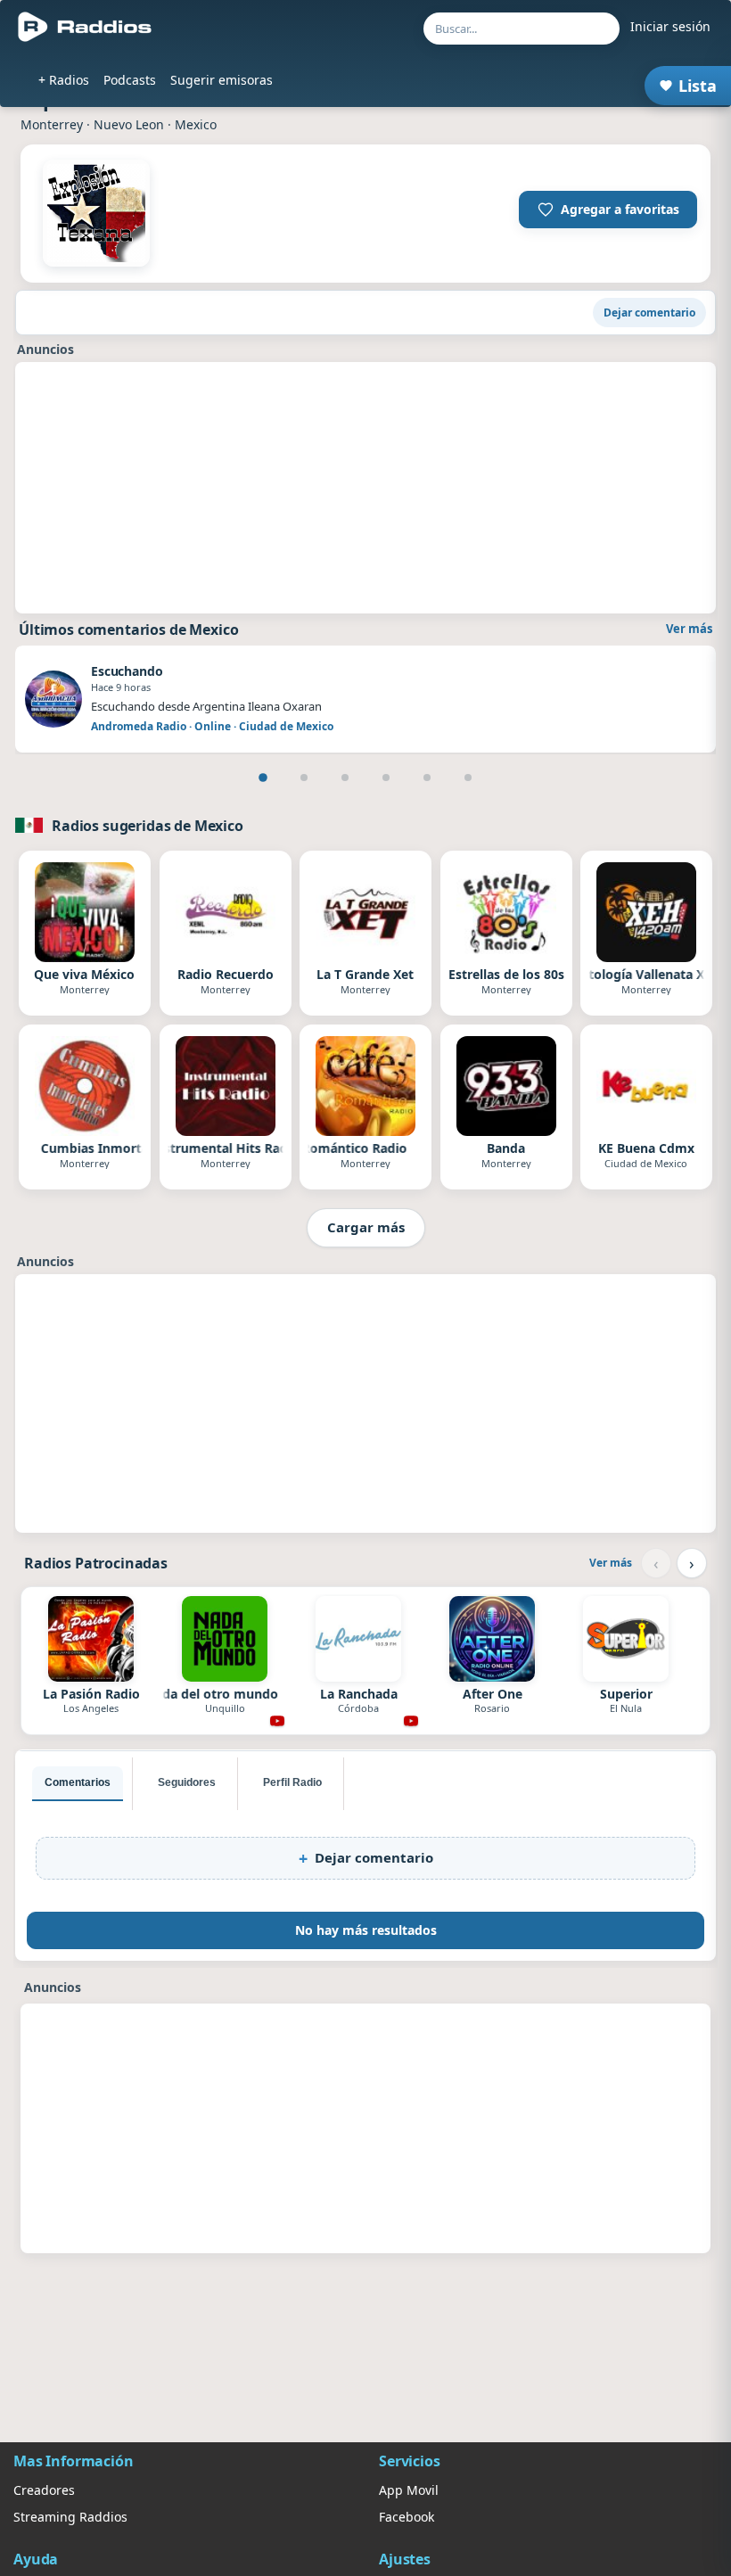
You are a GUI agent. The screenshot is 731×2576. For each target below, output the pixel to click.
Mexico (196, 124)
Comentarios (78, 1782)
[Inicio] (85, 27)
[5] (427, 778)
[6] (468, 778)
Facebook (407, 2517)
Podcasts (130, 80)
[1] (263, 778)
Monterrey (52, 124)
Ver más (689, 629)
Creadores (44, 2490)
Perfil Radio (292, 1782)
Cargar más (366, 1227)
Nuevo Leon (129, 124)
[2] (304, 778)
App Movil (409, 2490)
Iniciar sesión (670, 26)
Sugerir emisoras (222, 80)
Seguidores (187, 1782)
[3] (345, 778)
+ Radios (64, 80)
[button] (608, 210)
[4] (386, 778)
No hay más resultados (366, 1930)
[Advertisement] (365, 488)
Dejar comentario (649, 313)
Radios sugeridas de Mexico (148, 826)
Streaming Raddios (70, 2517)
